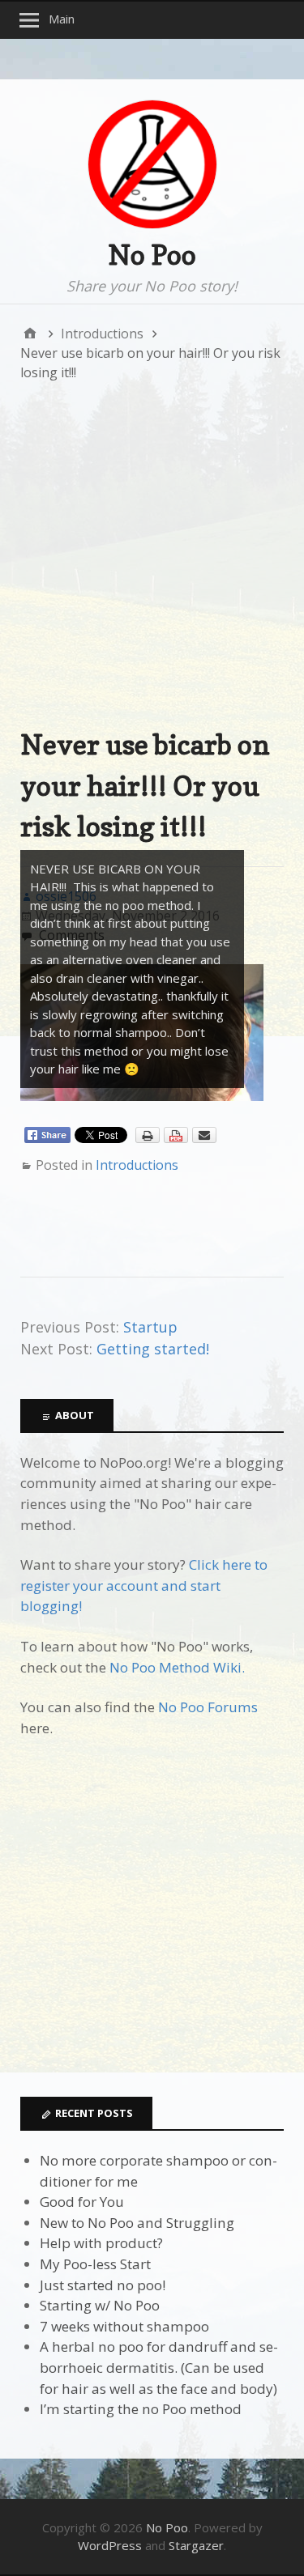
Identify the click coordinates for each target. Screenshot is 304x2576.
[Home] (30, 334)
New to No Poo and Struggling (137, 2223)
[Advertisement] (152, 553)
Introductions (137, 1165)
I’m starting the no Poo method (141, 2409)
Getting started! (153, 1349)
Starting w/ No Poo (100, 2305)
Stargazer (196, 2545)
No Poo (152, 255)
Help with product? (101, 2243)
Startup (150, 1327)
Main (62, 19)
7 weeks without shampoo (124, 2326)
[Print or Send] (178, 1139)
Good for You (82, 2202)
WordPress (110, 2545)
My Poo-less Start (95, 2264)
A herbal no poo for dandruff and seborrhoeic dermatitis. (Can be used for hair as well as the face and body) (159, 2367)
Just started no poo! (103, 2285)
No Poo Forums (208, 1707)
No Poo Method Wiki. (177, 1667)
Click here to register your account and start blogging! (144, 1585)
